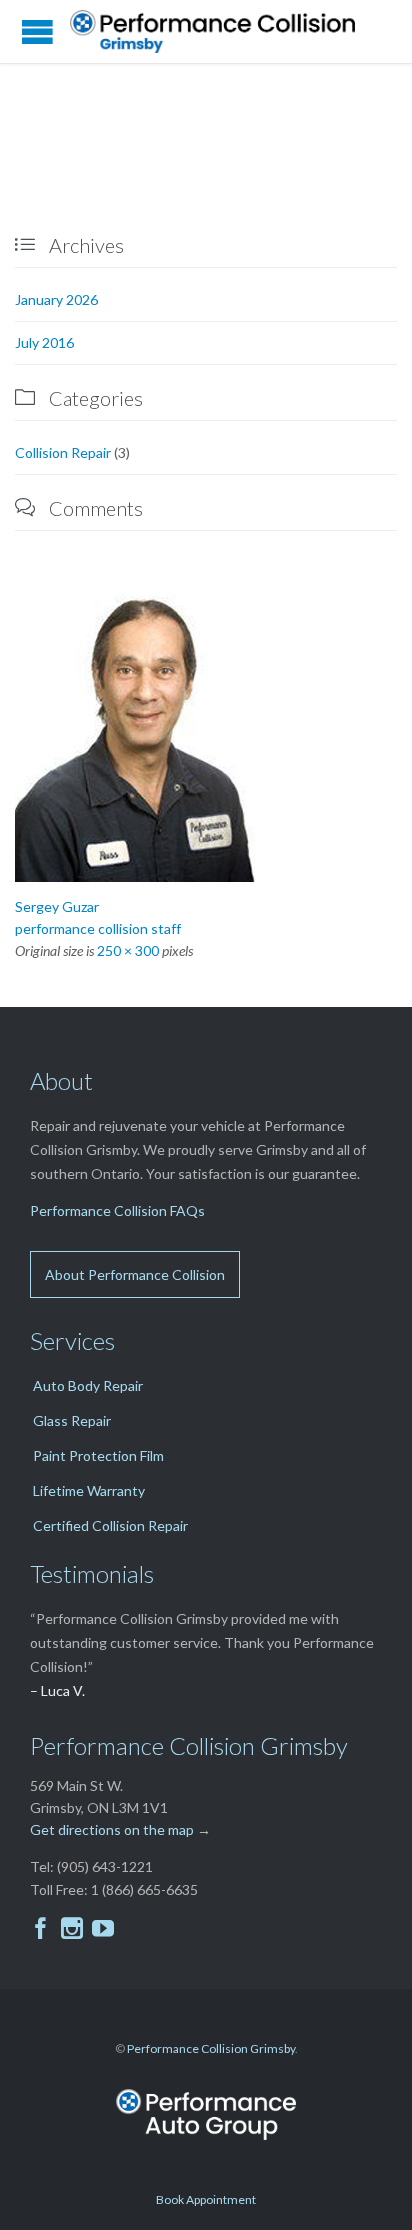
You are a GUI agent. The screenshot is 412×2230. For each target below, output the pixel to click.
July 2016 (44, 342)
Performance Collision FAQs (117, 1210)
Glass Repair (72, 1420)
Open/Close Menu (37, 31)
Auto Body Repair (88, 1385)
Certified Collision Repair (110, 1525)
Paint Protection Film (98, 1455)
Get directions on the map (112, 1829)
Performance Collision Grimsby (211, 2048)
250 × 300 (128, 950)
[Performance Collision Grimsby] (220, 31)
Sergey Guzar (57, 906)
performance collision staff (98, 928)
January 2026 (56, 299)
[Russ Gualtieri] (206, 732)
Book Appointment (206, 2199)
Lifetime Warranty (89, 1490)
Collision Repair (63, 452)
